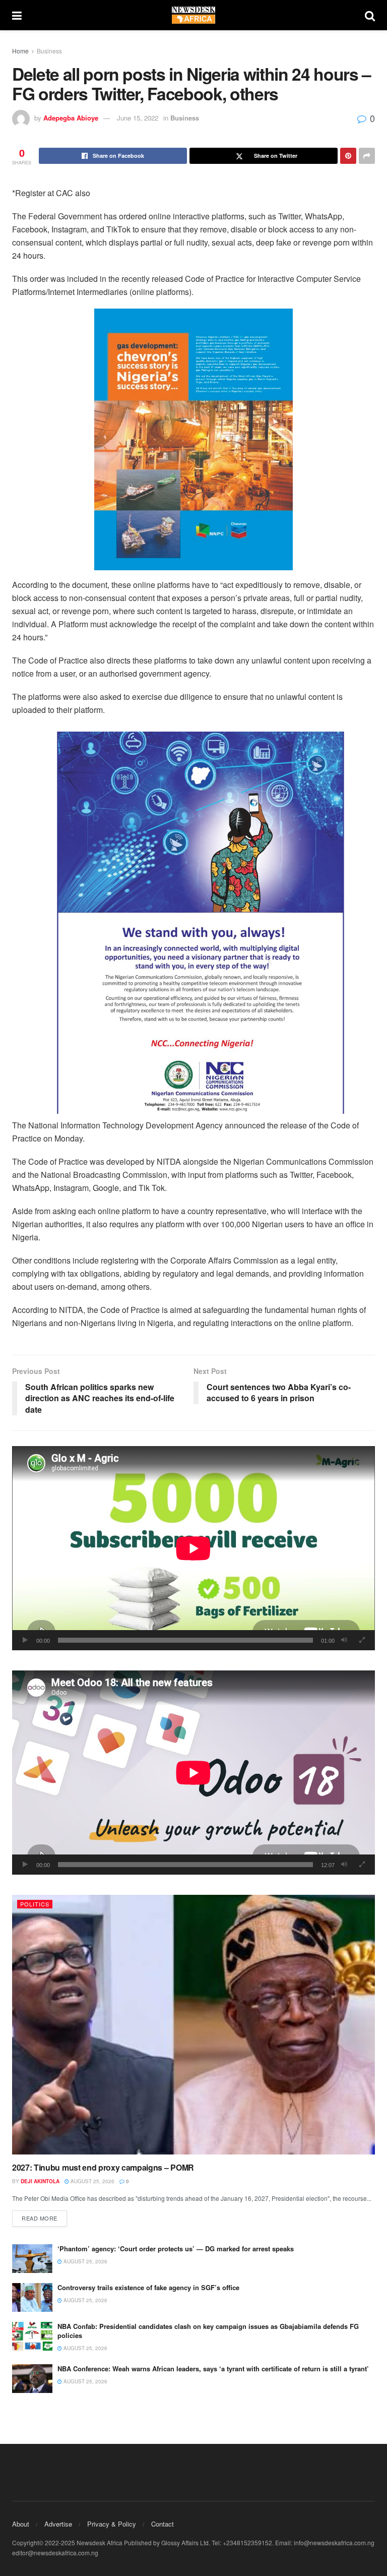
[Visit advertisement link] (193, 439)
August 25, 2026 (92, 2181)
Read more (44, 2218)
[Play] (25, 1640)
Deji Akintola (40, 2181)
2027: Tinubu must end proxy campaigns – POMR (103, 2167)
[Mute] (344, 1640)
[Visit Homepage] (193, 15)
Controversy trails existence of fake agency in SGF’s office (148, 2287)
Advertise (58, 2524)
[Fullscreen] (362, 1640)
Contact (163, 2524)
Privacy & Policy (112, 2524)
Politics (35, 1904)
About (21, 2524)
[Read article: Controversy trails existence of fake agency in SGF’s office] (32, 2297)
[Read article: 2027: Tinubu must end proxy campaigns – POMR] (193, 2025)
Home (20, 51)
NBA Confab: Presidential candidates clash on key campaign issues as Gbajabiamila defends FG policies (208, 2331)
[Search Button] (370, 15)
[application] (193, 1548)
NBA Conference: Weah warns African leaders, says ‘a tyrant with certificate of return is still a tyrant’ (213, 2369)
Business (49, 51)
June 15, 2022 (138, 118)
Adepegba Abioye (71, 118)
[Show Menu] (17, 15)
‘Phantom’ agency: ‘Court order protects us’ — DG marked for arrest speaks (176, 2249)
